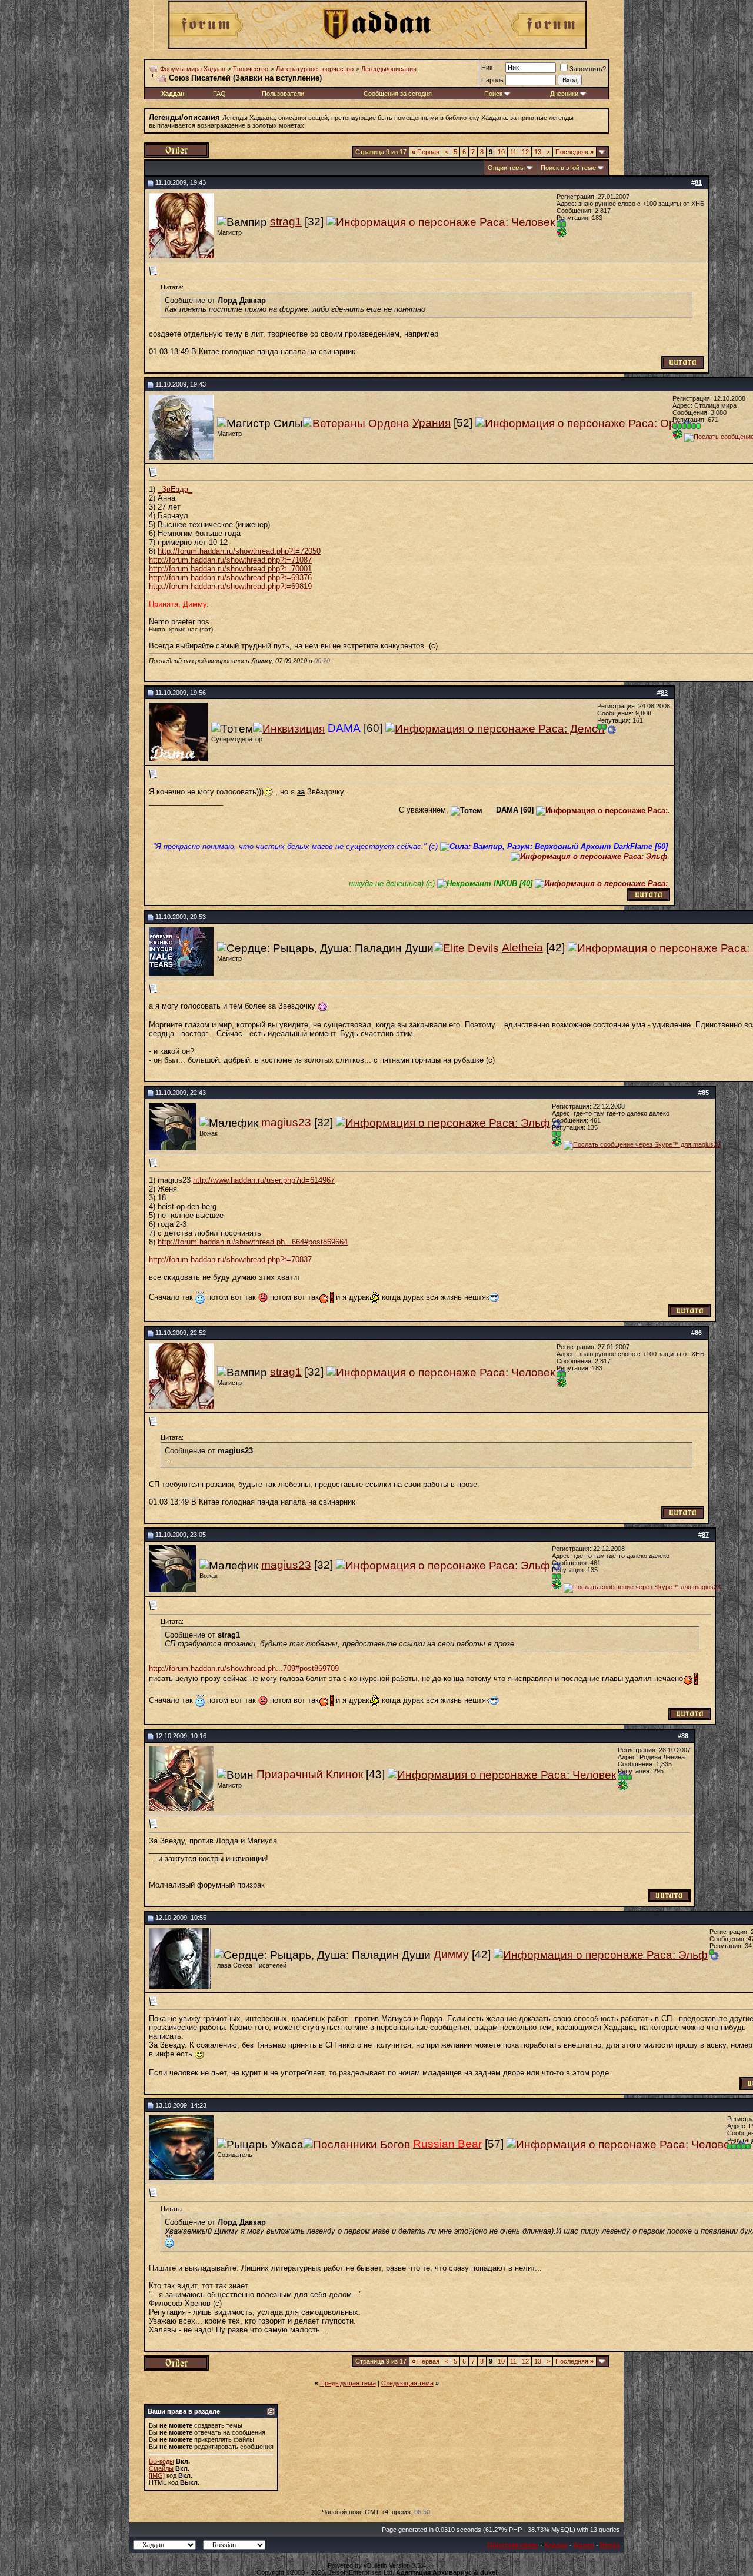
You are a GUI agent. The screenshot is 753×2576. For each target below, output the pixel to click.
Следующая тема (407, 2383)
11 (513, 152)
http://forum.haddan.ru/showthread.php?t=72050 (239, 551)
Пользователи (283, 94)
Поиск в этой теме (568, 168)
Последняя (574, 152)
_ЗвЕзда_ (175, 489)
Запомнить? (588, 69)
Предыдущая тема (348, 2383)
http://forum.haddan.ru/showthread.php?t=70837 (230, 1259)
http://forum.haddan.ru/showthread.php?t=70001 (230, 569)
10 (501, 152)
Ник (487, 68)
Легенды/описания (389, 69)
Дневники (564, 94)
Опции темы (506, 168)
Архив (584, 2545)
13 (538, 152)
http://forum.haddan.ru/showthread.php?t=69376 (230, 578)
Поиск (493, 94)
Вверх (610, 2545)
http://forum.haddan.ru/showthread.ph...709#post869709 (244, 1668)
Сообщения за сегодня (398, 94)
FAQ (219, 94)
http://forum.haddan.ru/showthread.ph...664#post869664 (253, 1242)
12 (525, 152)
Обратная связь (513, 2545)
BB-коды (161, 2461)
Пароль (492, 80)
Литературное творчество (315, 69)
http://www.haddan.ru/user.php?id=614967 (264, 1180)
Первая (426, 152)
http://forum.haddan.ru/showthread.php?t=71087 (230, 560)
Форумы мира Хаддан (193, 69)
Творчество (251, 69)
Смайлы (161, 2468)
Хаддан (556, 2545)
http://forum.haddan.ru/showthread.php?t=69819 (230, 586)
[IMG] (157, 2475)
